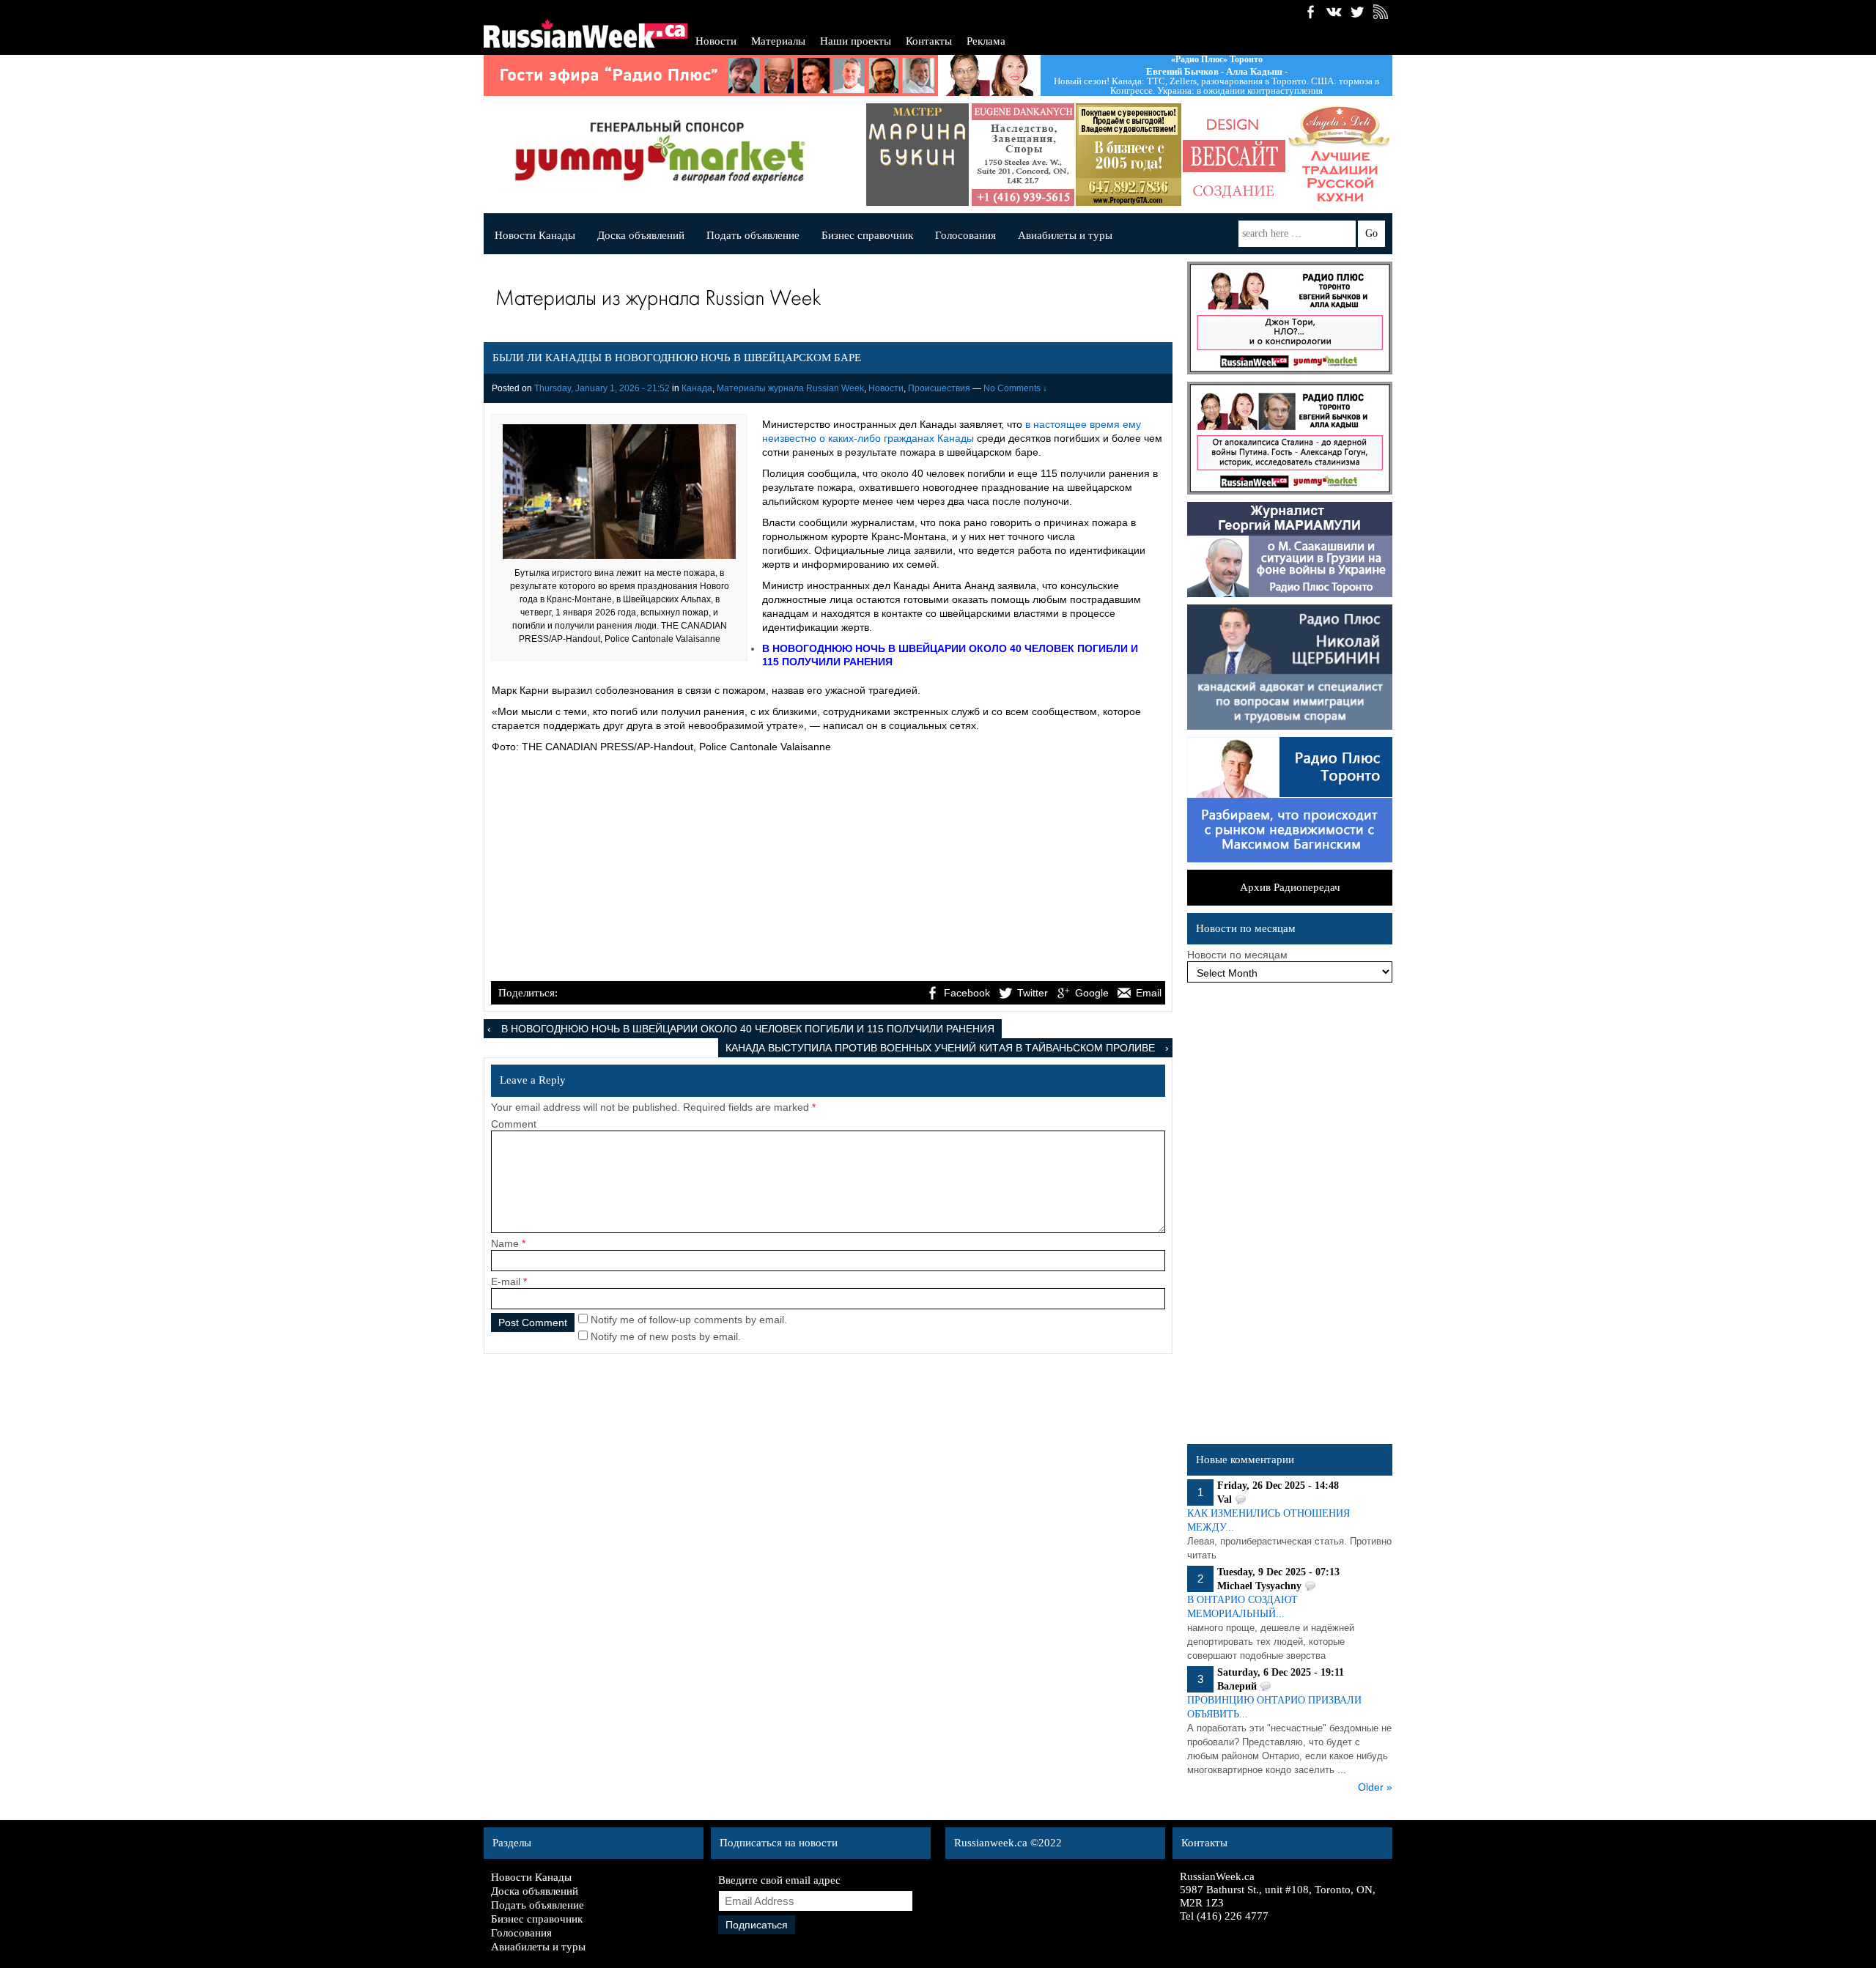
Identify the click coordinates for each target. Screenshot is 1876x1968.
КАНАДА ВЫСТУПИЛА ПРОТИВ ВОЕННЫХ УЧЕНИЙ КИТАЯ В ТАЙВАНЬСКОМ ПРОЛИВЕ (940, 1048)
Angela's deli (1258, 155)
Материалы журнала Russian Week (790, 388)
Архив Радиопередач (1290, 887)
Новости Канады (535, 235)
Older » (1375, 1787)
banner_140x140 (1153, 155)
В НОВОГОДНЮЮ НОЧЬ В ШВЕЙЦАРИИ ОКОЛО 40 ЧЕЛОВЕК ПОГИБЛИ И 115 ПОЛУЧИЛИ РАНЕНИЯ (748, 1029)
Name (505, 1243)
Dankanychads (942, 155)
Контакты (929, 41)
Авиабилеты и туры (1065, 235)
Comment (514, 1124)
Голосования (965, 235)
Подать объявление (753, 235)
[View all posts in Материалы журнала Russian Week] (824, 301)
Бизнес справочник (867, 235)
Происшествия (939, 388)
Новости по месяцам (1237, 955)
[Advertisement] (828, 869)
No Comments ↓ (1015, 388)
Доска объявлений (641, 235)
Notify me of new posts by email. (666, 1336)
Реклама (986, 41)
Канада (697, 388)
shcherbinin (1364, 155)
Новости (716, 41)
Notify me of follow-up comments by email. (689, 1320)
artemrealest (1047, 155)
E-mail (506, 1281)
